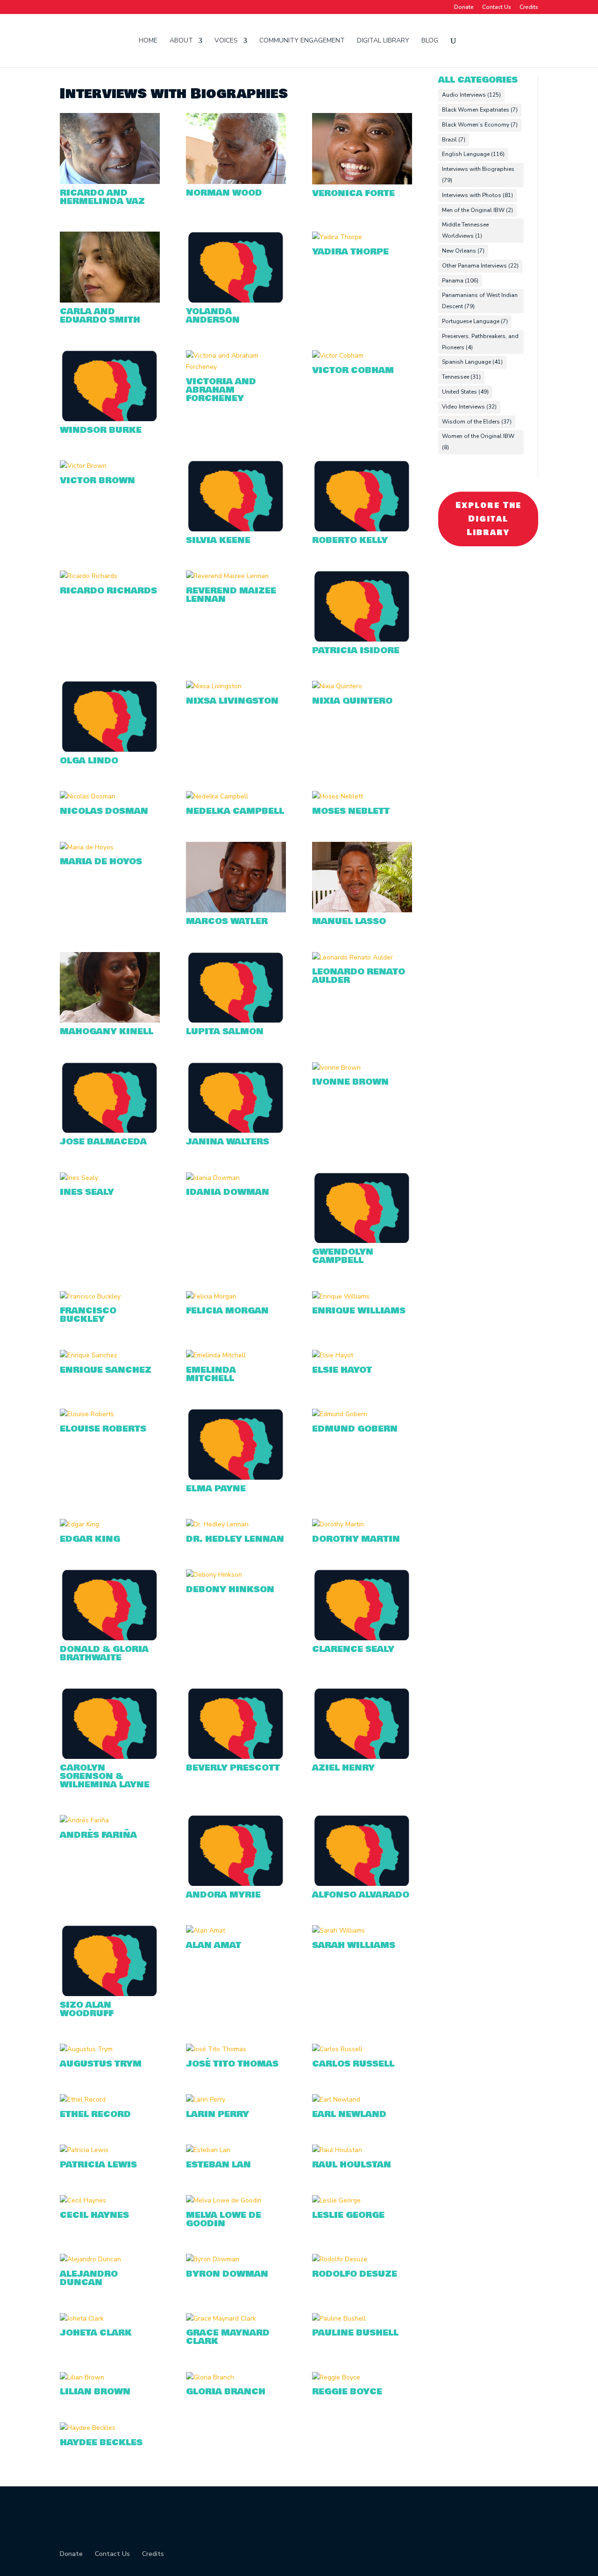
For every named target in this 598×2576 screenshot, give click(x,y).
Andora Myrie (223, 1895)
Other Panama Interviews (480, 266)
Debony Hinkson (230, 1589)
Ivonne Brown (350, 1082)
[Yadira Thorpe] (362, 237)
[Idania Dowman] (236, 1178)
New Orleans (463, 251)
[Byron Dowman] (236, 2259)
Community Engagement (302, 41)
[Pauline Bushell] (362, 2319)
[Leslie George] (362, 2201)
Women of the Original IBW (478, 442)
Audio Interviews (471, 95)
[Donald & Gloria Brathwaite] (110, 1605)
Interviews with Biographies (478, 175)
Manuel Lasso (349, 921)
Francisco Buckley (88, 1315)
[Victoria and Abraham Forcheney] (236, 361)
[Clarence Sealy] (362, 1605)
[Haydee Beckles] (110, 2428)
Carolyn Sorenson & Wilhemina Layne (105, 1776)
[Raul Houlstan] (362, 2150)
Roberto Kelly (350, 540)
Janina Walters (228, 1142)
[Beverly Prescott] (236, 1723)
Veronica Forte (353, 193)
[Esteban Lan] (236, 2150)
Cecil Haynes (94, 2215)
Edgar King (90, 1539)
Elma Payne (216, 1489)
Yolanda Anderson (213, 316)
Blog (430, 41)
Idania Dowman (228, 1192)
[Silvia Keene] (236, 496)
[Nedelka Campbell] (236, 797)
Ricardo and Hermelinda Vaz (102, 197)
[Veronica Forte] (362, 148)
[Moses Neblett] (362, 797)
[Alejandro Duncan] (110, 2259)
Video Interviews (469, 407)
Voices (226, 41)
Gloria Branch (226, 2392)
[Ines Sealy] (110, 1178)
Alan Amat (214, 1945)
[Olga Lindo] (110, 716)
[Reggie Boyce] (362, 2378)
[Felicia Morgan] (236, 1297)
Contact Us (497, 7)
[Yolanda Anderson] (236, 267)
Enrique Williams (359, 1311)
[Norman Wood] (236, 148)
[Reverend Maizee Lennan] (236, 576)
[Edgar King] (110, 1524)
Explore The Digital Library (488, 519)
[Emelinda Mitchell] (236, 1355)
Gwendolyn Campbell (343, 1256)
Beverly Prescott (233, 1768)
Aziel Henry (343, 1768)
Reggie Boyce (347, 2392)
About (181, 41)
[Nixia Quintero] (362, 686)
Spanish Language (472, 362)
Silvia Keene (218, 540)
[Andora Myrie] (236, 1850)
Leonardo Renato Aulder (359, 976)
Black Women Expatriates (480, 110)
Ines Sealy (87, 1192)
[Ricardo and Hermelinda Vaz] (110, 148)
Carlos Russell (353, 2064)
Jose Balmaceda (103, 1142)
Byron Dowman (227, 2274)
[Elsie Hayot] (362, 1355)
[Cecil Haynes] (110, 2201)
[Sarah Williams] (362, 1931)
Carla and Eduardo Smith (100, 316)
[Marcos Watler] (236, 877)
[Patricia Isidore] (362, 606)
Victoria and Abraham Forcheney (221, 390)
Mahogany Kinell (107, 1031)
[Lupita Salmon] (236, 988)
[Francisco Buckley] (110, 1297)
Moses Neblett (351, 811)
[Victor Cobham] (362, 356)
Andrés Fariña (98, 1835)
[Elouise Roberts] (110, 1414)
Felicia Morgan (227, 1311)
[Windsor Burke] (110, 386)
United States (465, 392)
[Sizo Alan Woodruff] (110, 1961)
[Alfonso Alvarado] (362, 1850)
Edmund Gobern (355, 1429)
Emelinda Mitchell (211, 1374)
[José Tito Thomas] (236, 2049)
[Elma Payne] (236, 1444)
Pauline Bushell (355, 2333)
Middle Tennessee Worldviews (465, 230)
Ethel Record (95, 2114)
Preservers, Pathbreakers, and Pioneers (480, 342)
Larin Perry (217, 2114)
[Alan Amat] (236, 1931)
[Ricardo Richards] (110, 576)
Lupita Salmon (225, 1031)
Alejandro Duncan (89, 2278)
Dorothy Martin (356, 1539)
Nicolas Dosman (104, 811)
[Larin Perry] (236, 2100)
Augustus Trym (101, 2064)
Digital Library (383, 41)
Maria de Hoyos (101, 861)
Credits (529, 7)
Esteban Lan (218, 2165)
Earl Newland (349, 2114)
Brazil (454, 140)
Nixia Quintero (352, 701)
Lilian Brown (95, 2392)
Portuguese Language (475, 321)
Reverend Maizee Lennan (231, 595)
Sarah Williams (354, 1945)
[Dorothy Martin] (362, 1524)
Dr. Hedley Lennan (235, 1539)
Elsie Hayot (342, 1370)
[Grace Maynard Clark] (236, 2319)
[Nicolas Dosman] (110, 797)
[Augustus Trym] (110, 2049)
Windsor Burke (101, 430)
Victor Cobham (353, 370)
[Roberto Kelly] (362, 496)
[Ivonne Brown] (362, 1068)
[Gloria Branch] (236, 2378)
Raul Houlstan (352, 2165)
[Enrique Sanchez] (110, 1355)
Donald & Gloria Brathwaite (104, 1653)
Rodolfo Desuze (355, 2274)
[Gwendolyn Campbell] (362, 1208)
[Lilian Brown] (110, 2378)
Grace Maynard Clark (228, 2337)
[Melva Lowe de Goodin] (236, 2201)
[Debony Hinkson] (236, 1575)
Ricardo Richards (108, 591)
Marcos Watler (227, 921)
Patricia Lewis (98, 2165)
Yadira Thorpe (350, 252)
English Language (473, 154)
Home (148, 41)
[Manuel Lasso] (362, 877)
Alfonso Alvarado (361, 1895)
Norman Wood (224, 193)
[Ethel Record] (110, 2100)
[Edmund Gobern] (362, 1414)
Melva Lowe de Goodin (224, 2219)
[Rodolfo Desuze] (362, 2259)
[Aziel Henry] (362, 1723)
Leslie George (348, 2215)
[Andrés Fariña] (110, 1821)
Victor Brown (97, 480)
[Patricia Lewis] (110, 2150)
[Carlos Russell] (362, 2049)
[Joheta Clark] (110, 2319)
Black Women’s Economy (480, 125)
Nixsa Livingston (232, 701)
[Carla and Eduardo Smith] (110, 267)
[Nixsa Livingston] (236, 686)
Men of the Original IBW (477, 210)
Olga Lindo (89, 761)
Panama (460, 281)
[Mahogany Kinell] (110, 988)
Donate (464, 7)
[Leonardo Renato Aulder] (362, 958)
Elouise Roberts (103, 1429)
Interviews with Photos (477, 195)
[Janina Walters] (236, 1098)
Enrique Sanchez (106, 1370)
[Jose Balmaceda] (110, 1098)
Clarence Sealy (353, 1649)
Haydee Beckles (101, 2442)
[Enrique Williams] (362, 1297)
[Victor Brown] (110, 466)
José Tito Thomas (232, 2064)
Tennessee (461, 377)
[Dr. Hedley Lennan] (236, 1524)
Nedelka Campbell (235, 811)
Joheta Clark (96, 2333)
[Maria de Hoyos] (110, 847)
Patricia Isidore (356, 650)
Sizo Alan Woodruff (87, 2009)
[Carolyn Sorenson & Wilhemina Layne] (110, 1723)
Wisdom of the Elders (477, 422)
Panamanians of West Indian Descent (480, 301)
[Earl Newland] (362, 2100)
